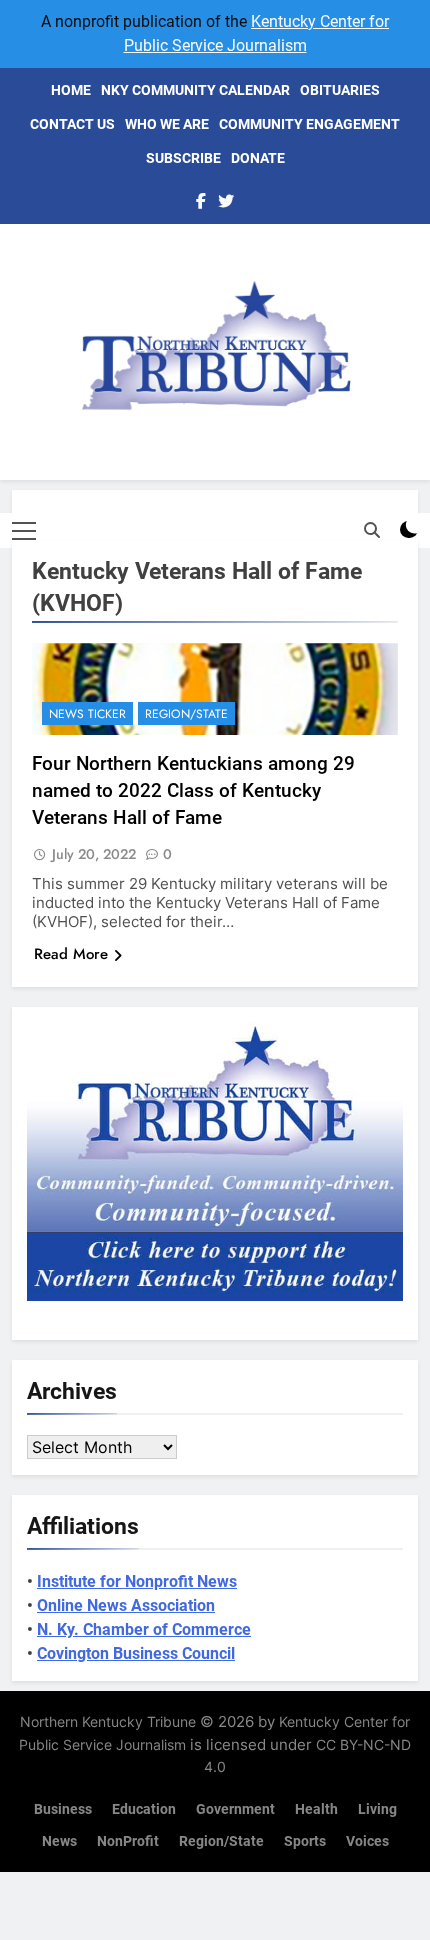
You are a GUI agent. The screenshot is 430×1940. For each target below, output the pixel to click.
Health (316, 1809)
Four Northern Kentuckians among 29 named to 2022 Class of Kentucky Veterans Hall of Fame (193, 790)
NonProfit (128, 1841)
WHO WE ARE (167, 124)
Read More (71, 954)
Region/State (186, 714)
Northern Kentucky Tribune (108, 1721)
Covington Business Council (136, 1653)
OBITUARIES (340, 90)
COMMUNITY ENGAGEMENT (309, 124)
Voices (367, 1841)
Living (377, 1809)
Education (144, 1809)
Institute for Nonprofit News (137, 1581)
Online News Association (126, 1605)
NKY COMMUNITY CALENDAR (195, 90)
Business (63, 1809)
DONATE (258, 158)
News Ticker (87, 714)
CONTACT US (72, 124)
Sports (305, 1841)
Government (235, 1809)
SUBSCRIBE (183, 158)
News (59, 1841)
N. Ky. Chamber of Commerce (144, 1629)
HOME (71, 90)
